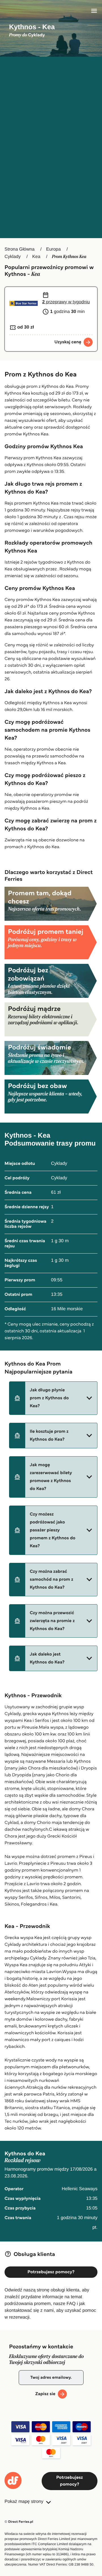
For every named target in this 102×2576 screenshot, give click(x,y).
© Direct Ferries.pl (19, 2522)
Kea (36, 257)
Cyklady (13, 257)
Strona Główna (20, 249)
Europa (54, 249)
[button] (53, 1398)
